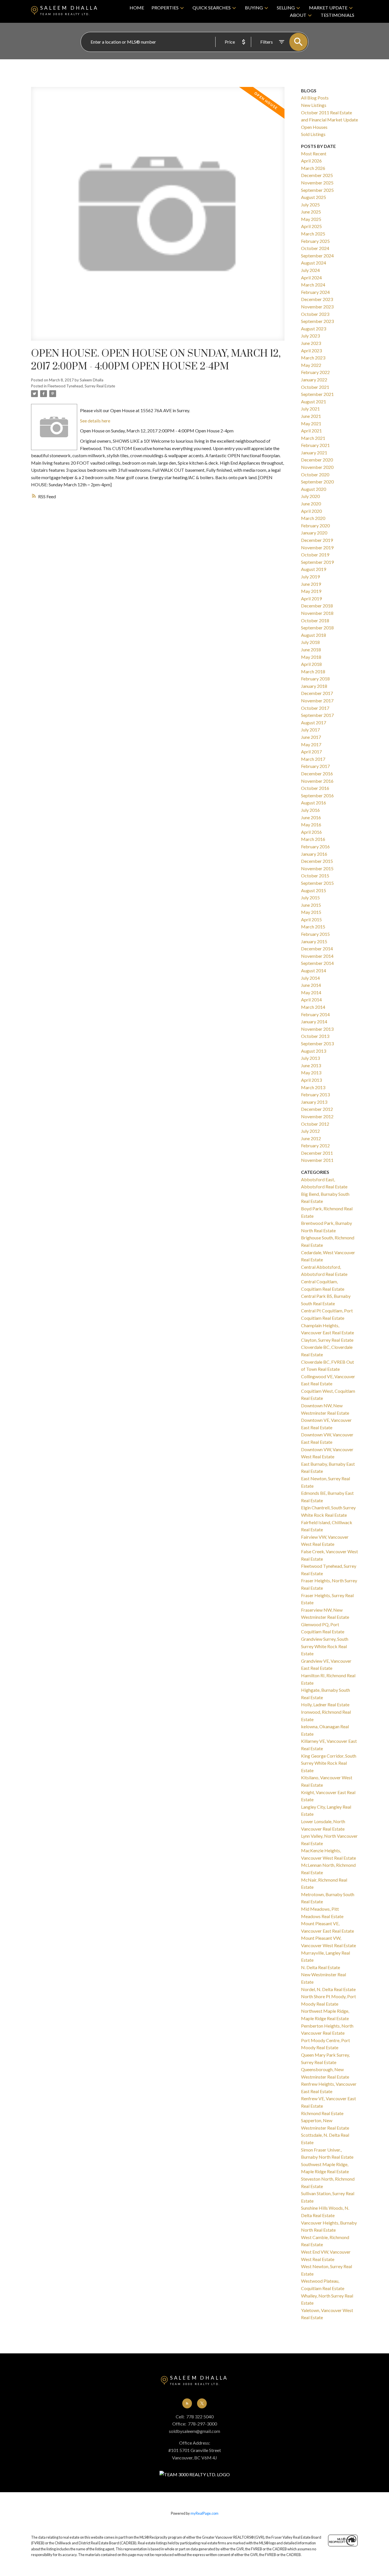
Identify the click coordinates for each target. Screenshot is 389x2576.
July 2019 (310, 577)
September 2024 (317, 256)
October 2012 (315, 1124)
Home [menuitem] (137, 8)
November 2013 (317, 1029)
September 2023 (317, 321)
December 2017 (317, 693)
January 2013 (314, 1102)
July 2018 (310, 642)
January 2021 (314, 453)
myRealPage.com (204, 2513)
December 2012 (317, 1109)
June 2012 (311, 1138)
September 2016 (317, 795)
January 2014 (314, 1021)
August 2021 (314, 401)
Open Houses (314, 127)
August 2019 (314, 569)
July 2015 (310, 897)
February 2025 (315, 241)
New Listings (314, 105)
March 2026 (313, 168)
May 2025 (311, 219)
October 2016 (315, 788)
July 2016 (310, 810)
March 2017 (313, 759)
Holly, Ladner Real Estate (325, 1704)
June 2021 (311, 416)
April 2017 (311, 752)
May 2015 (311, 912)
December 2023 (317, 299)
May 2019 (311, 591)
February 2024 (315, 292)
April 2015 (311, 919)
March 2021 (313, 438)
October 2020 (315, 474)
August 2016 (314, 803)
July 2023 (310, 336)
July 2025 (310, 205)
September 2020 (317, 482)
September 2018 (317, 628)
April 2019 (311, 598)
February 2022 (315, 372)
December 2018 (317, 606)
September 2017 (317, 715)
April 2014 (311, 1000)
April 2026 (311, 161)
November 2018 (317, 613)
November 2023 (317, 307)
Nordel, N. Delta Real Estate (328, 1989)
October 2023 (315, 314)
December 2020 (317, 460)
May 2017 (311, 744)
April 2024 (311, 277)
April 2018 (311, 664)
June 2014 (311, 985)
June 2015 (311, 905)
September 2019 (317, 562)
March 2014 (313, 1007)
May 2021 (311, 423)
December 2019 (317, 540)
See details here (95, 421)
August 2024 (314, 263)
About (298, 15)
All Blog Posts (315, 98)
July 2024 (310, 270)
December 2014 (317, 949)
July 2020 (310, 496)
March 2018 (313, 671)
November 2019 (317, 547)
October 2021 (315, 387)
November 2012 (317, 1116)
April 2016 (311, 832)
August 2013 (314, 1051)
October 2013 (315, 1036)
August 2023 (314, 329)
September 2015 (317, 883)
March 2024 (313, 285)
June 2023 (311, 343)
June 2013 (311, 1065)
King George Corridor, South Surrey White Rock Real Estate (329, 1763)
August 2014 (314, 970)
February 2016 (315, 846)
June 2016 (311, 817)
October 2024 (315, 248)
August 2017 (314, 722)
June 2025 (311, 212)
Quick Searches (212, 8)
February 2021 (315, 445)
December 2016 (317, 773)
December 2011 (317, 1153)
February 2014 (315, 1014)
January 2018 (314, 686)
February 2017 (315, 766)
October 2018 (315, 620)
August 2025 (314, 197)
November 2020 (317, 467)
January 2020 (314, 533)
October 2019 (315, 555)
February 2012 (315, 1145)
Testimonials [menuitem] (337, 15)
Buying (254, 8)
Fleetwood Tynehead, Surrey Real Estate (81, 386)
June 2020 (311, 504)
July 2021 (310, 409)
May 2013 (311, 1073)
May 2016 (311, 825)
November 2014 (317, 956)
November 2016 (317, 781)
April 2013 (311, 1080)
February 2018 (315, 679)
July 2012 (310, 1131)
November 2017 (317, 701)
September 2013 (317, 1043)
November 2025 (317, 183)
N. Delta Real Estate (321, 1967)
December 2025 (317, 175)
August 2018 (314, 635)
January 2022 (314, 380)
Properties (165, 8)
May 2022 (311, 365)
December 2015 (317, 861)
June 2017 (311, 737)
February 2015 (315, 934)
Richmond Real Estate (322, 2113)
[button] (187, 2403)
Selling (286, 8)
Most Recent (314, 153)
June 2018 (311, 649)
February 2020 (315, 525)
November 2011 (317, 1160)
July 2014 (310, 978)
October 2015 (315, 876)
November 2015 (317, 868)
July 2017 (310, 730)
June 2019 (311, 584)
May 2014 (311, 992)
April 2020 (311, 511)
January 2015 (314, 941)
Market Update (328, 8)
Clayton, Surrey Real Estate (327, 1340)
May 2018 (311, 657)
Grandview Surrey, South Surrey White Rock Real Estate (325, 1646)
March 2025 (313, 234)
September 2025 (317, 190)
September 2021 (317, 394)
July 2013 (310, 1058)
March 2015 (313, 927)
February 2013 (315, 1094)
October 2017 (315, 708)
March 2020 (313, 518)
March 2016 (313, 839)
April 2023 (311, 350)
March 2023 (313, 358)
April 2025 (311, 226)
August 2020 (314, 489)
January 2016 (314, 854)
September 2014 (317, 963)
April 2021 (311, 431)
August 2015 (314, 890)
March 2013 (313, 1087)
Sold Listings (313, 134)
